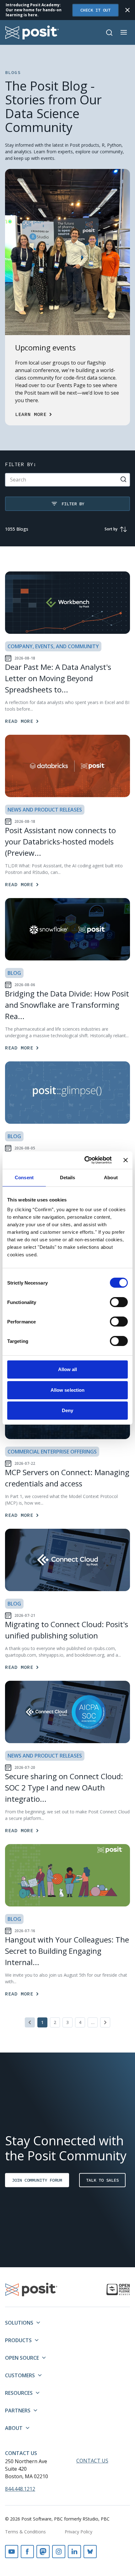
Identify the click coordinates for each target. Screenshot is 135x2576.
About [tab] (111, 1178)
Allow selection (68, 1390)
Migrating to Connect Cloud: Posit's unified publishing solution (67, 1630)
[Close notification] (127, 10)
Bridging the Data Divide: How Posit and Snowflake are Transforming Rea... (67, 1005)
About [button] (14, 2428)
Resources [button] (19, 2393)
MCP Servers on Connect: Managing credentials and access (67, 1478)
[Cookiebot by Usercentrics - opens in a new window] (85, 1160)
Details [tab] (68, 1178)
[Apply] (123, 479)
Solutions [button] (19, 2323)
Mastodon (43, 2552)
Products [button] (18, 2340)
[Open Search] (109, 33)
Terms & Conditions (25, 2532)
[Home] (32, 32)
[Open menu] (124, 32)
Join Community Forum (37, 2180)
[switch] (119, 1302)
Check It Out (95, 10)
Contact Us (21, 2453)
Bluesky (90, 2552)
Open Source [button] (22, 2358)
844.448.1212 (20, 2489)
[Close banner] (126, 1160)
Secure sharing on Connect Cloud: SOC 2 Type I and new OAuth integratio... (64, 1787)
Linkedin (74, 2552)
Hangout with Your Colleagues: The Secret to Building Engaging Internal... (67, 1951)
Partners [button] (18, 2410)
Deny (67, 1410)
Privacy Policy (78, 2532)
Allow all (68, 1369)
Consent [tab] (24, 1178)
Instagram (59, 2552)
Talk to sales (102, 2180)
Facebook (27, 2552)
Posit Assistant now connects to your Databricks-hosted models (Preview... (60, 841)
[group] (114, 529)
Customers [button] (20, 2375)
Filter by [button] (73, 504)
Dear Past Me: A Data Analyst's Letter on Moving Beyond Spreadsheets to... (58, 678)
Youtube (12, 2552)
